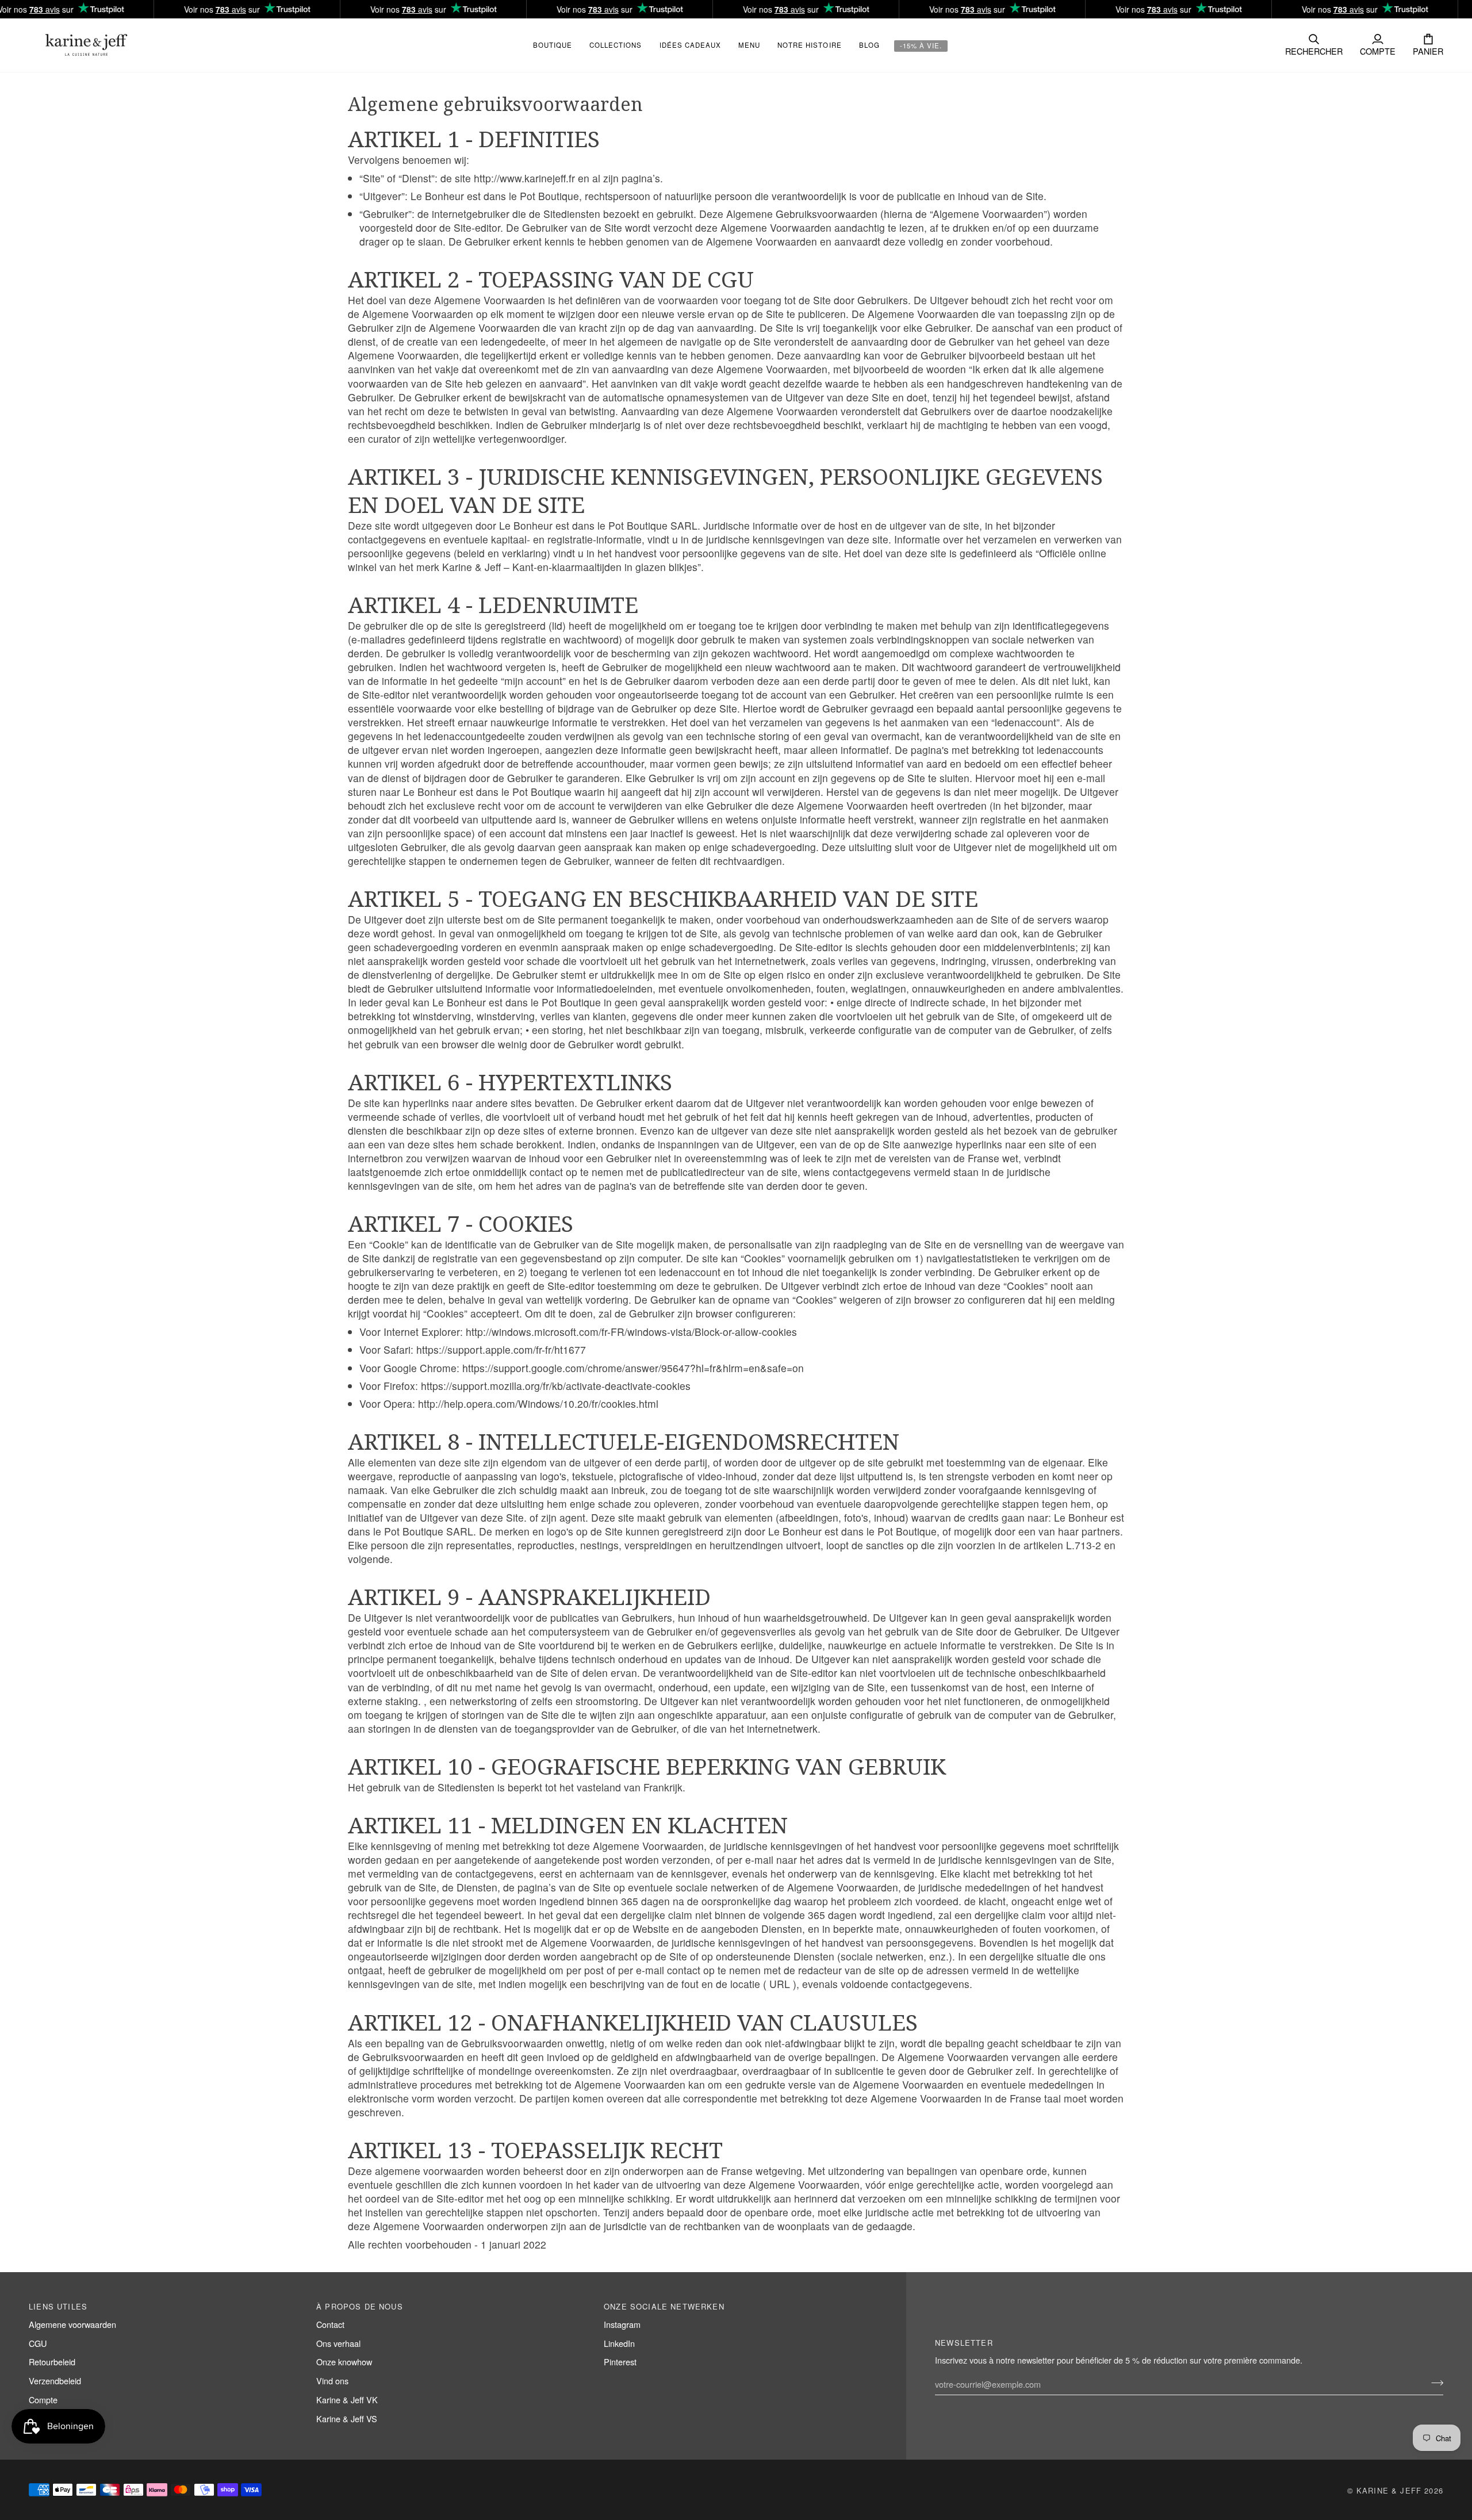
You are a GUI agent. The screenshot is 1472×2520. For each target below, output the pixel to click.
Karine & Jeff (1389, 2490)
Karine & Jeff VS (347, 2418)
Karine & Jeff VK (347, 2400)
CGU (38, 2343)
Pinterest (620, 2362)
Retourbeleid (52, 2362)
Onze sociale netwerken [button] (664, 2306)
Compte (43, 2400)
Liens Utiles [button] (58, 2306)
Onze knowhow (344, 2362)
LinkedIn (619, 2343)
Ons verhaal (338, 2343)
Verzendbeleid (55, 2381)
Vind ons (332, 2381)
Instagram (622, 2324)
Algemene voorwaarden (72, 2324)
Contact (330, 2324)
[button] (616, 45)
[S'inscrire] (1434, 2383)
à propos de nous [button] (360, 2306)
